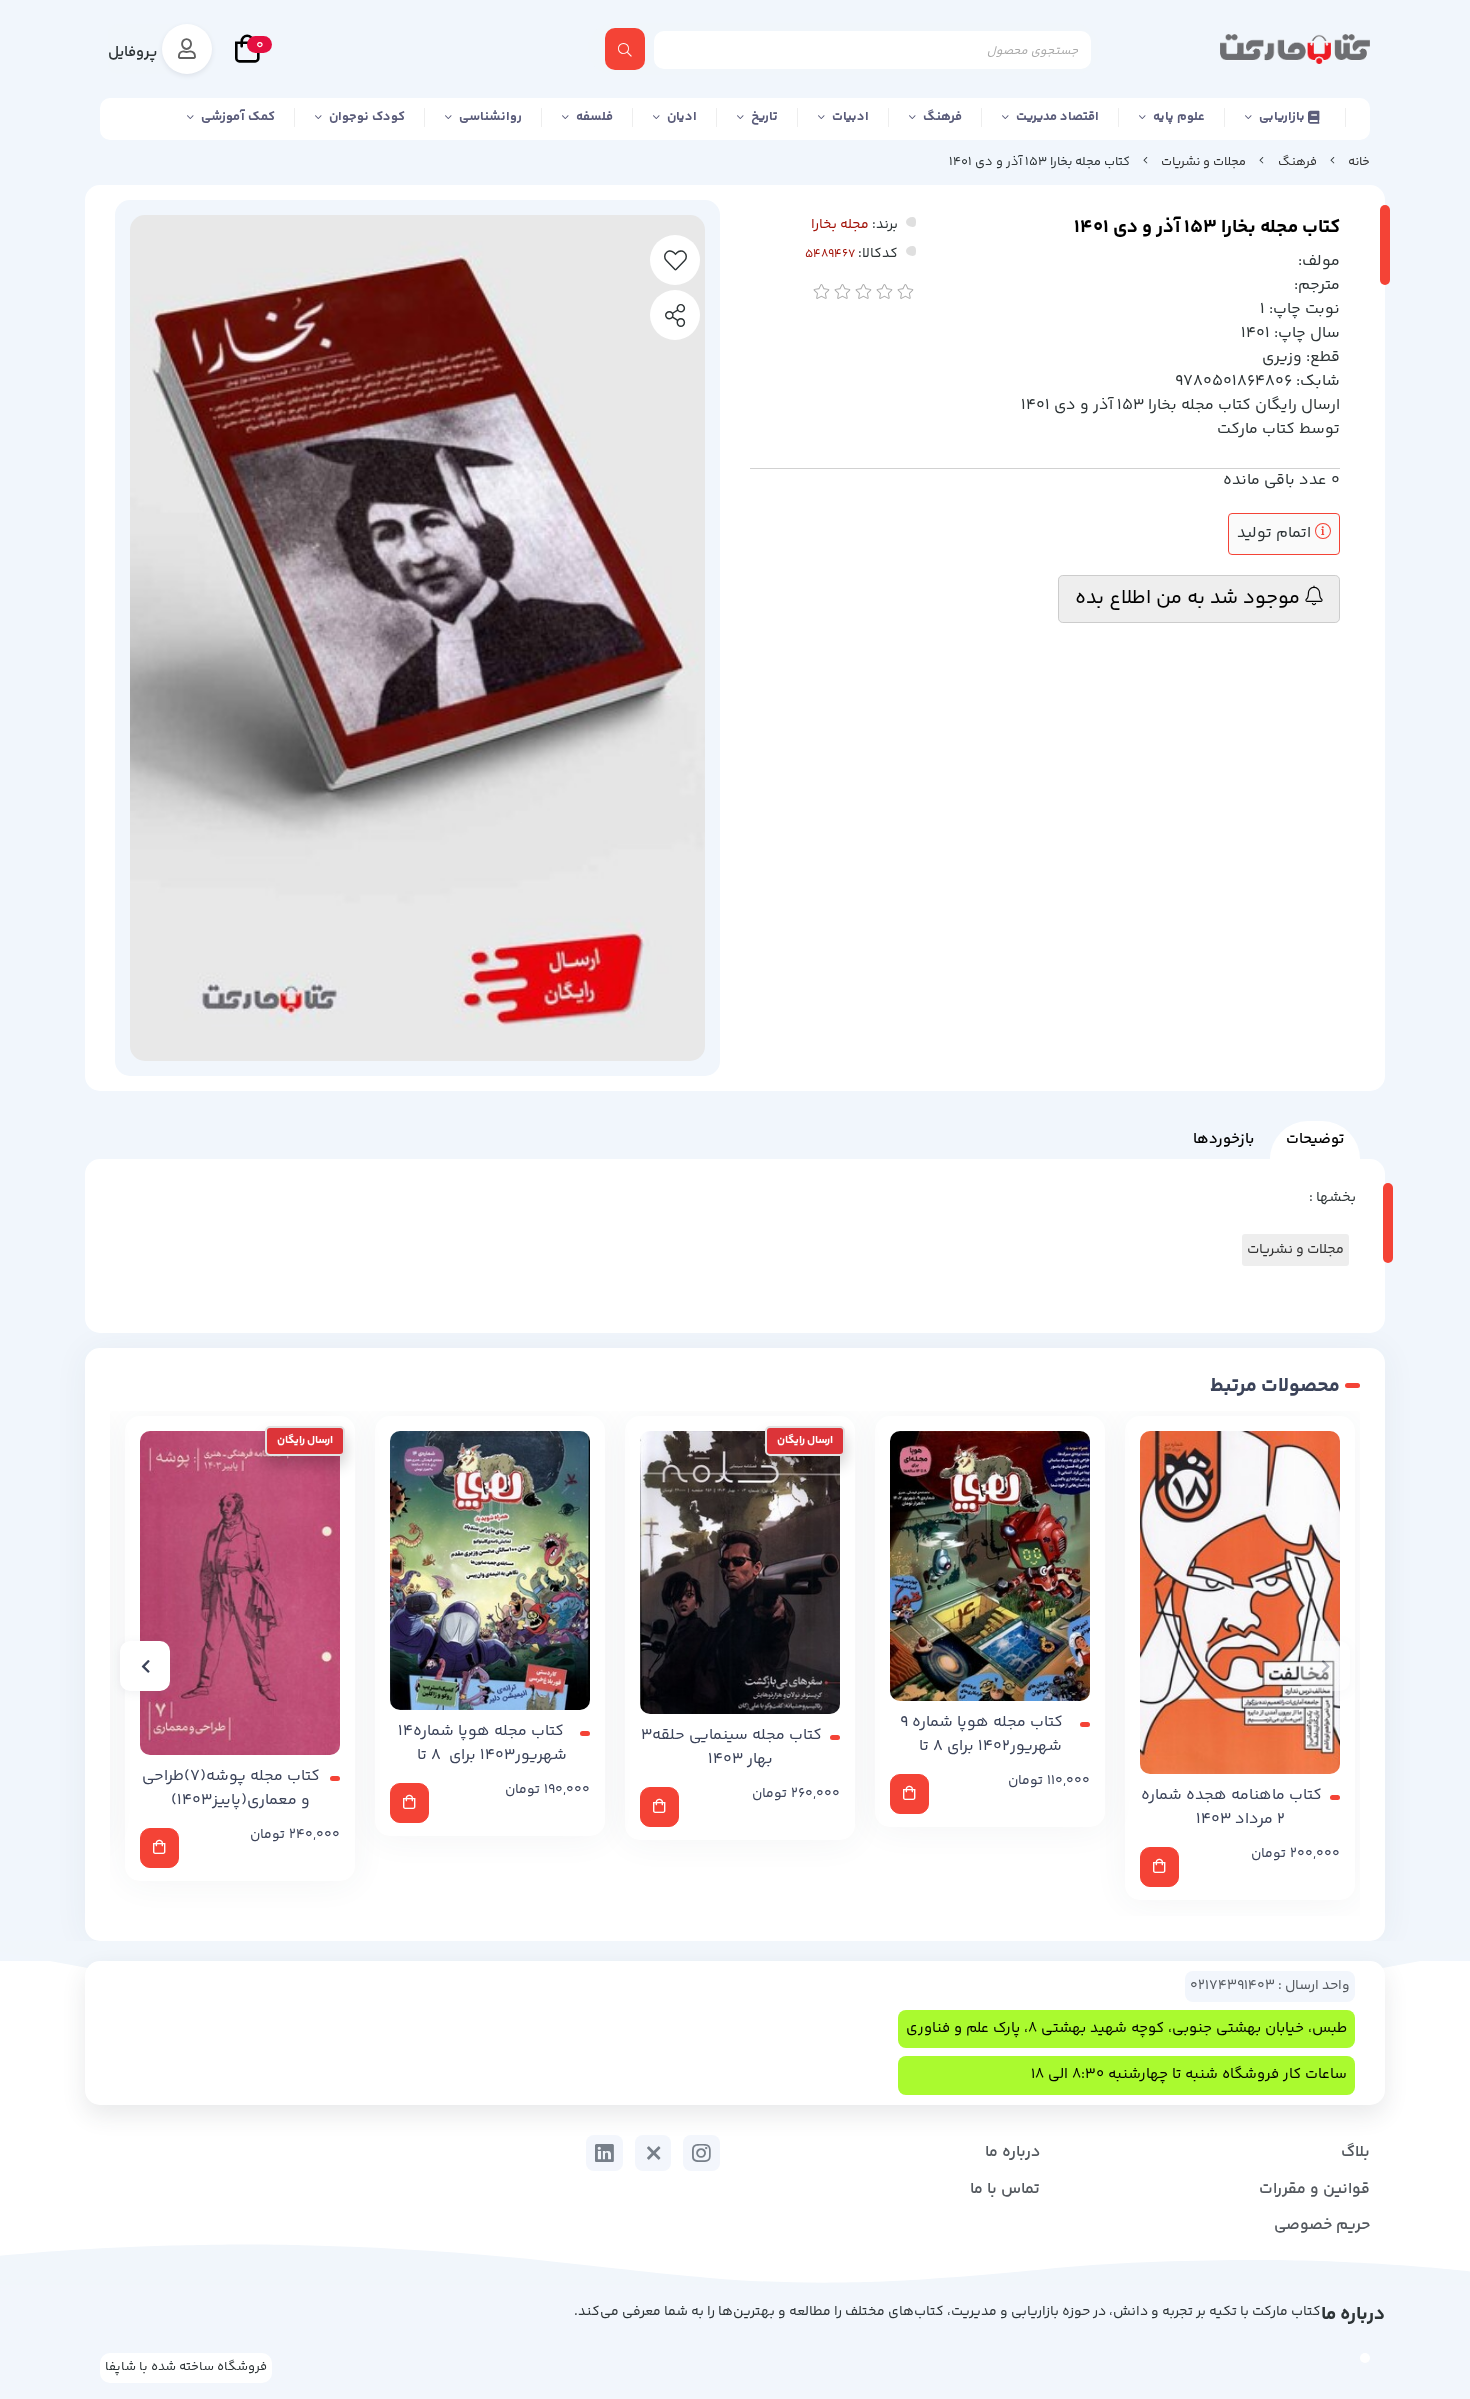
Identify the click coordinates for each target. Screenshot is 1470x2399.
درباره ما (1012, 2152)
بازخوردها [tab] (1223, 1139)
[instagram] (701, 2153)
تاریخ (764, 117)
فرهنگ (942, 117)
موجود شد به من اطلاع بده (1190, 598)
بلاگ (1355, 2152)
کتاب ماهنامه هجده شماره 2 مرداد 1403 (1231, 1808)
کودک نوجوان (367, 117)
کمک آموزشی (238, 117)
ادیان (682, 117)
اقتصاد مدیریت (1057, 117)
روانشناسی (490, 117)
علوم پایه (1179, 117)
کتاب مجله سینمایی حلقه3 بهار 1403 (731, 1748)
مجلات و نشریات (1203, 162)
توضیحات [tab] (1315, 1139)
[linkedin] (604, 2153)
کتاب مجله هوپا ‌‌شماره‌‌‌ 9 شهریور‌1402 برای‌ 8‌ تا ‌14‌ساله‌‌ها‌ (981, 1735)
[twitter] (653, 2153)
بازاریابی (1283, 117)
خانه (1359, 162)
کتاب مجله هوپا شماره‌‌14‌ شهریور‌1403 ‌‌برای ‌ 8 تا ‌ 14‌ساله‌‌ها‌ (482, 1744)
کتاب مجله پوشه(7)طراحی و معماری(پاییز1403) (231, 1789)
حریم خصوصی (1322, 2225)
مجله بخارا (840, 225)
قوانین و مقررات (1314, 2189)
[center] (625, 49)
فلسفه (594, 117)
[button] (1325, 1666)
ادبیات (850, 117)
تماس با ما (1005, 2189)
